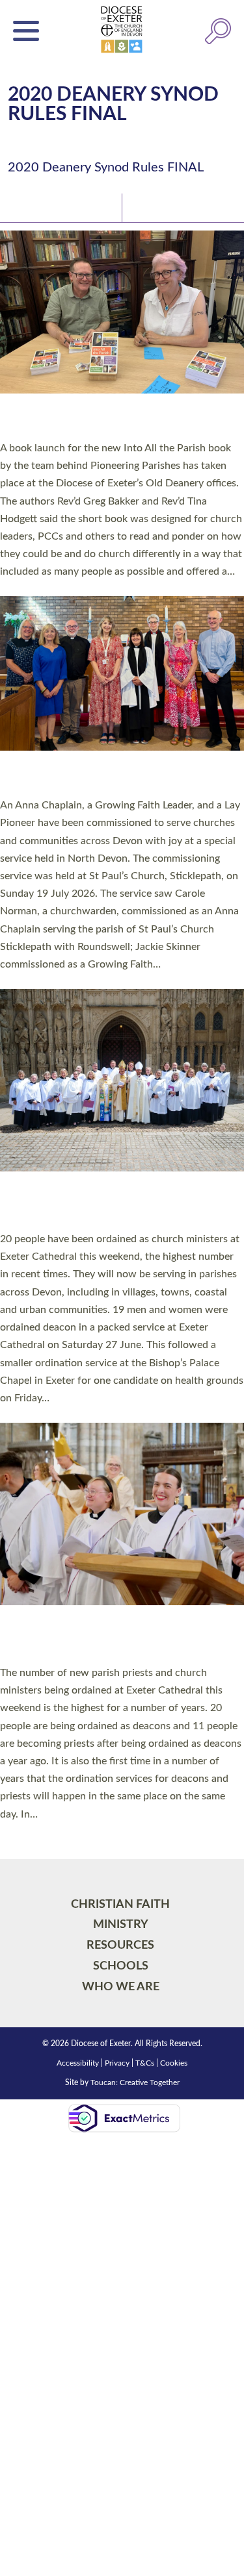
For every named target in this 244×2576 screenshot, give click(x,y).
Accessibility (78, 2063)
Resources (120, 1945)
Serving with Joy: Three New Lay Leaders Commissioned (114, 777)
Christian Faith (120, 1904)
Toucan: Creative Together (135, 2082)
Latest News (39, 207)
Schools (121, 1966)
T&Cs (145, 2063)
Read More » (25, 588)
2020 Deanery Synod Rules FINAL (106, 168)
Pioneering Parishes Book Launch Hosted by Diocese (120, 420)
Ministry (121, 1924)
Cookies (174, 2063)
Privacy (117, 2063)
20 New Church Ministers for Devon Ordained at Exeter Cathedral (104, 1205)
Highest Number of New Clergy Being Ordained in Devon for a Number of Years (111, 1638)
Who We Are (121, 1987)
